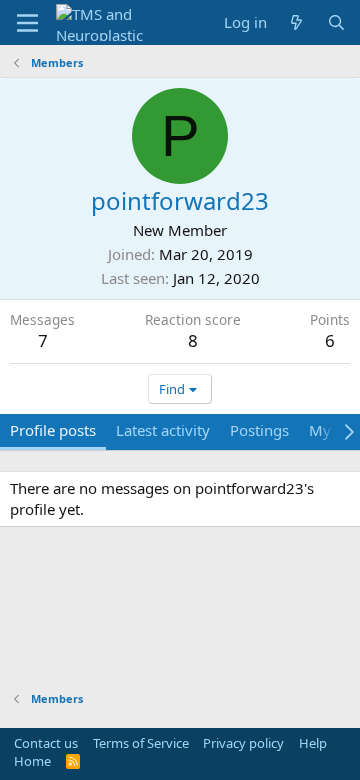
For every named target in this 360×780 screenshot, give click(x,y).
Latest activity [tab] (163, 430)
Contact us (46, 743)
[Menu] (27, 23)
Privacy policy (243, 743)
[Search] (336, 22)
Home (32, 761)
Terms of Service (141, 743)
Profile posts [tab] (53, 430)
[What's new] (296, 22)
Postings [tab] (259, 430)
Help (313, 743)
